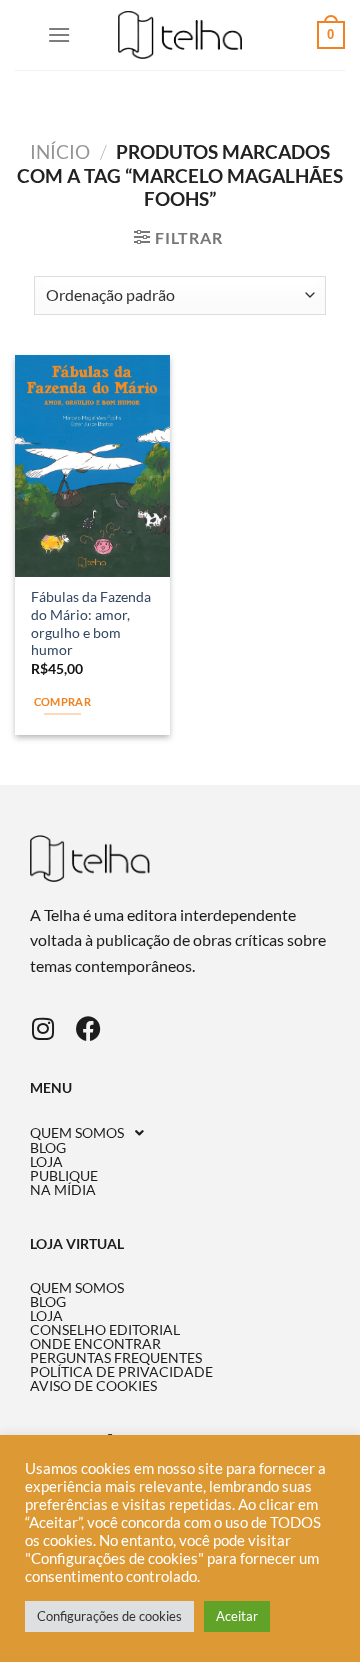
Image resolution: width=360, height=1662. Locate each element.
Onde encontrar (95, 1344)
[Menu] (59, 34)
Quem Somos (77, 1133)
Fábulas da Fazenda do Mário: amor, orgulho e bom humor (91, 623)
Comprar (62, 701)
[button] (180, 1133)
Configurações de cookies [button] (109, 1616)
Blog (48, 1148)
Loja (46, 1162)
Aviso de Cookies (93, 1386)
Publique (64, 1176)
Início (60, 151)
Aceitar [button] (237, 1616)
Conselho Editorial (105, 1330)
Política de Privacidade (121, 1372)
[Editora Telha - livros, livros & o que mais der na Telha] (180, 35)
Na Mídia (63, 1190)
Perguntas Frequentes (116, 1358)
